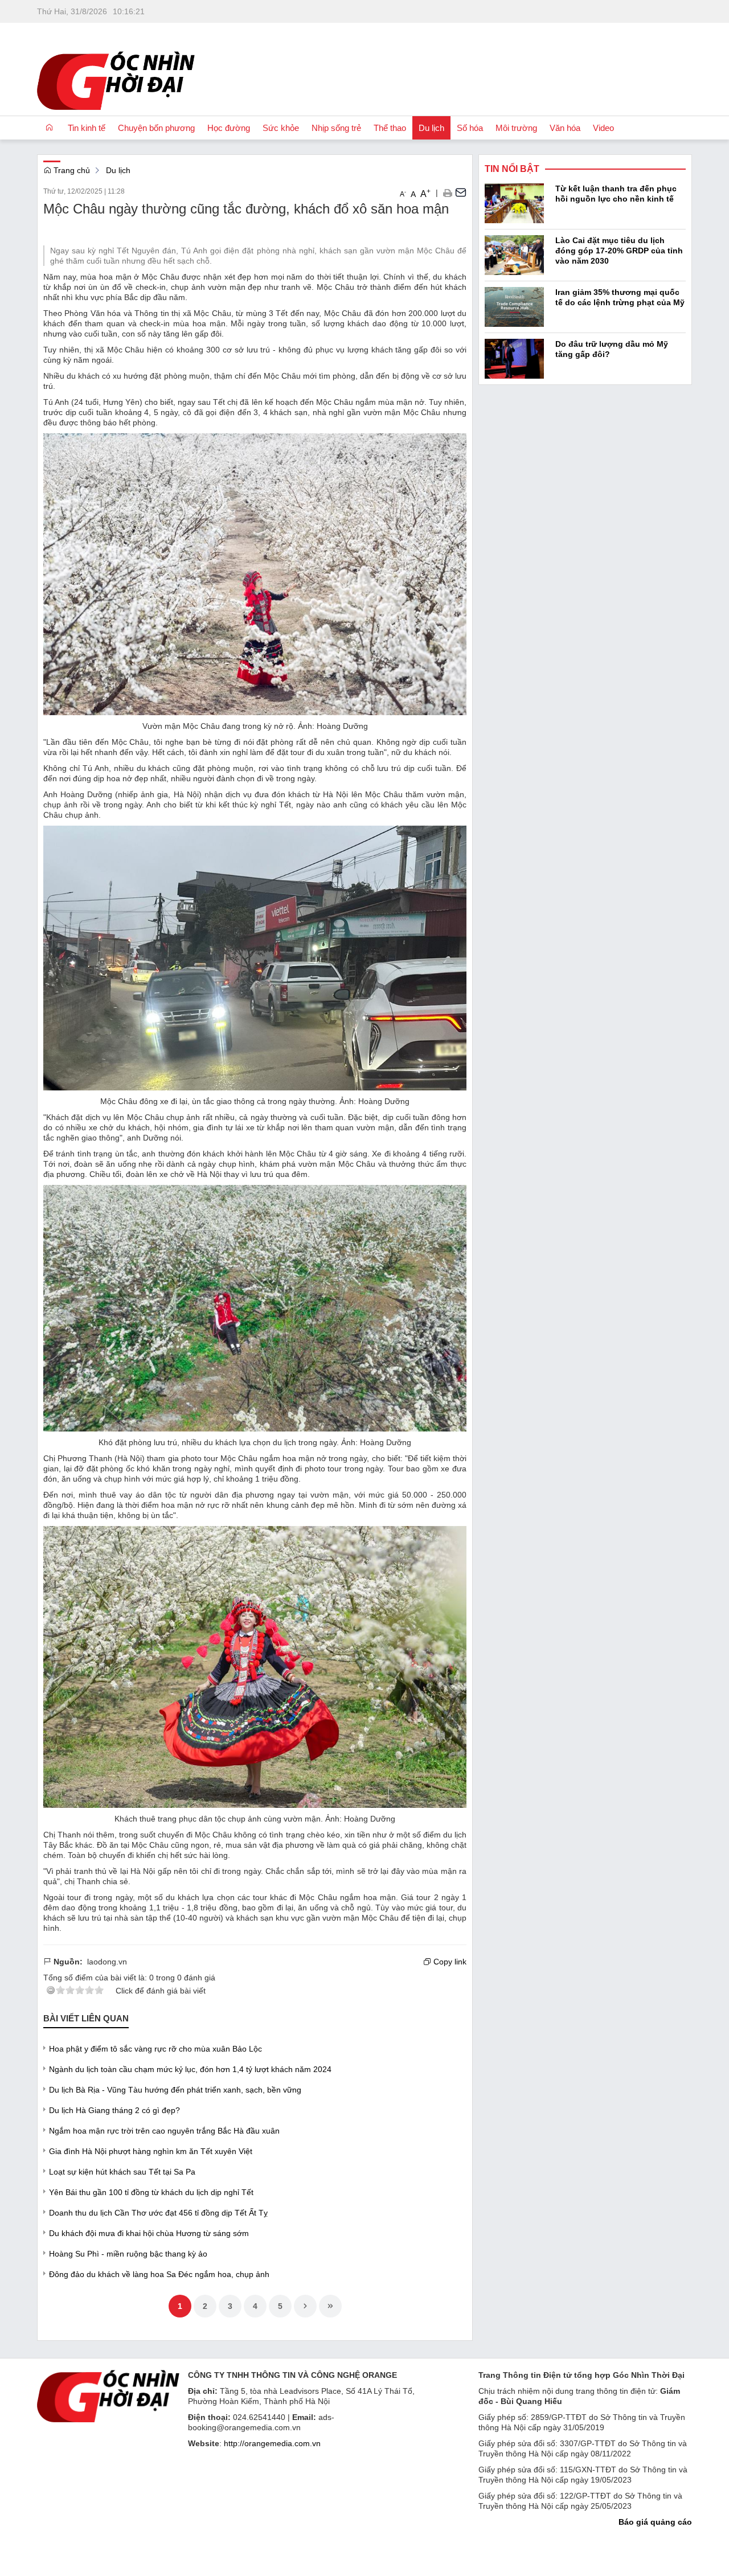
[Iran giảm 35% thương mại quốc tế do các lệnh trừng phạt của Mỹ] (514, 306)
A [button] (403, 194)
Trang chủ (71, 170)
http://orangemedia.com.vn (272, 2443)
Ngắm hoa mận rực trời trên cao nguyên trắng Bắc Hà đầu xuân (164, 2131)
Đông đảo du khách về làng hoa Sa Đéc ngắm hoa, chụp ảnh (159, 2274)
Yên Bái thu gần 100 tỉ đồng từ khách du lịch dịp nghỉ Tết (151, 2192)
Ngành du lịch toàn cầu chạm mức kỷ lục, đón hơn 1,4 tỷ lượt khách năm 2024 (190, 2069)
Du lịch (118, 170)
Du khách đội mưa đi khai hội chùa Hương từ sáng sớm (149, 2233)
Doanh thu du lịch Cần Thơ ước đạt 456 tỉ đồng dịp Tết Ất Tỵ (158, 2213)
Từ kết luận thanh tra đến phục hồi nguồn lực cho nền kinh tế (616, 194)
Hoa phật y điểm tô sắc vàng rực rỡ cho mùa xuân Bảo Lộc (155, 2049)
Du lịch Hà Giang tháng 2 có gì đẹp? (114, 2110)
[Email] (461, 192)
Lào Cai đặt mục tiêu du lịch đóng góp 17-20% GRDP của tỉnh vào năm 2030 (619, 251)
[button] (447, 192)
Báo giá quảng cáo (655, 2522)
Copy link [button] (449, 1962)
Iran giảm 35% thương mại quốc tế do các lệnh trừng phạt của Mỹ (620, 297)
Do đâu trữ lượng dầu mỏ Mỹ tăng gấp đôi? (612, 349)
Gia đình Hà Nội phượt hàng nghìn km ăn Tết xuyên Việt (151, 2151)
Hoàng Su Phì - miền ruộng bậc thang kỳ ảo (128, 2254)
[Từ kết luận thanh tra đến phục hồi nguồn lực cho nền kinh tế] (514, 202)
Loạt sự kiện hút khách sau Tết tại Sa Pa (122, 2172)
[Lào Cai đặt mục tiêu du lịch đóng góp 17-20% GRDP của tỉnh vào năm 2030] (514, 254)
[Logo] (108, 2395)
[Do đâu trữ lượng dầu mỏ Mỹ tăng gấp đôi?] (514, 358)
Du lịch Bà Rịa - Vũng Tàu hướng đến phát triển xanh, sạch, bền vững (175, 2090)
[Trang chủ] (49, 128)
